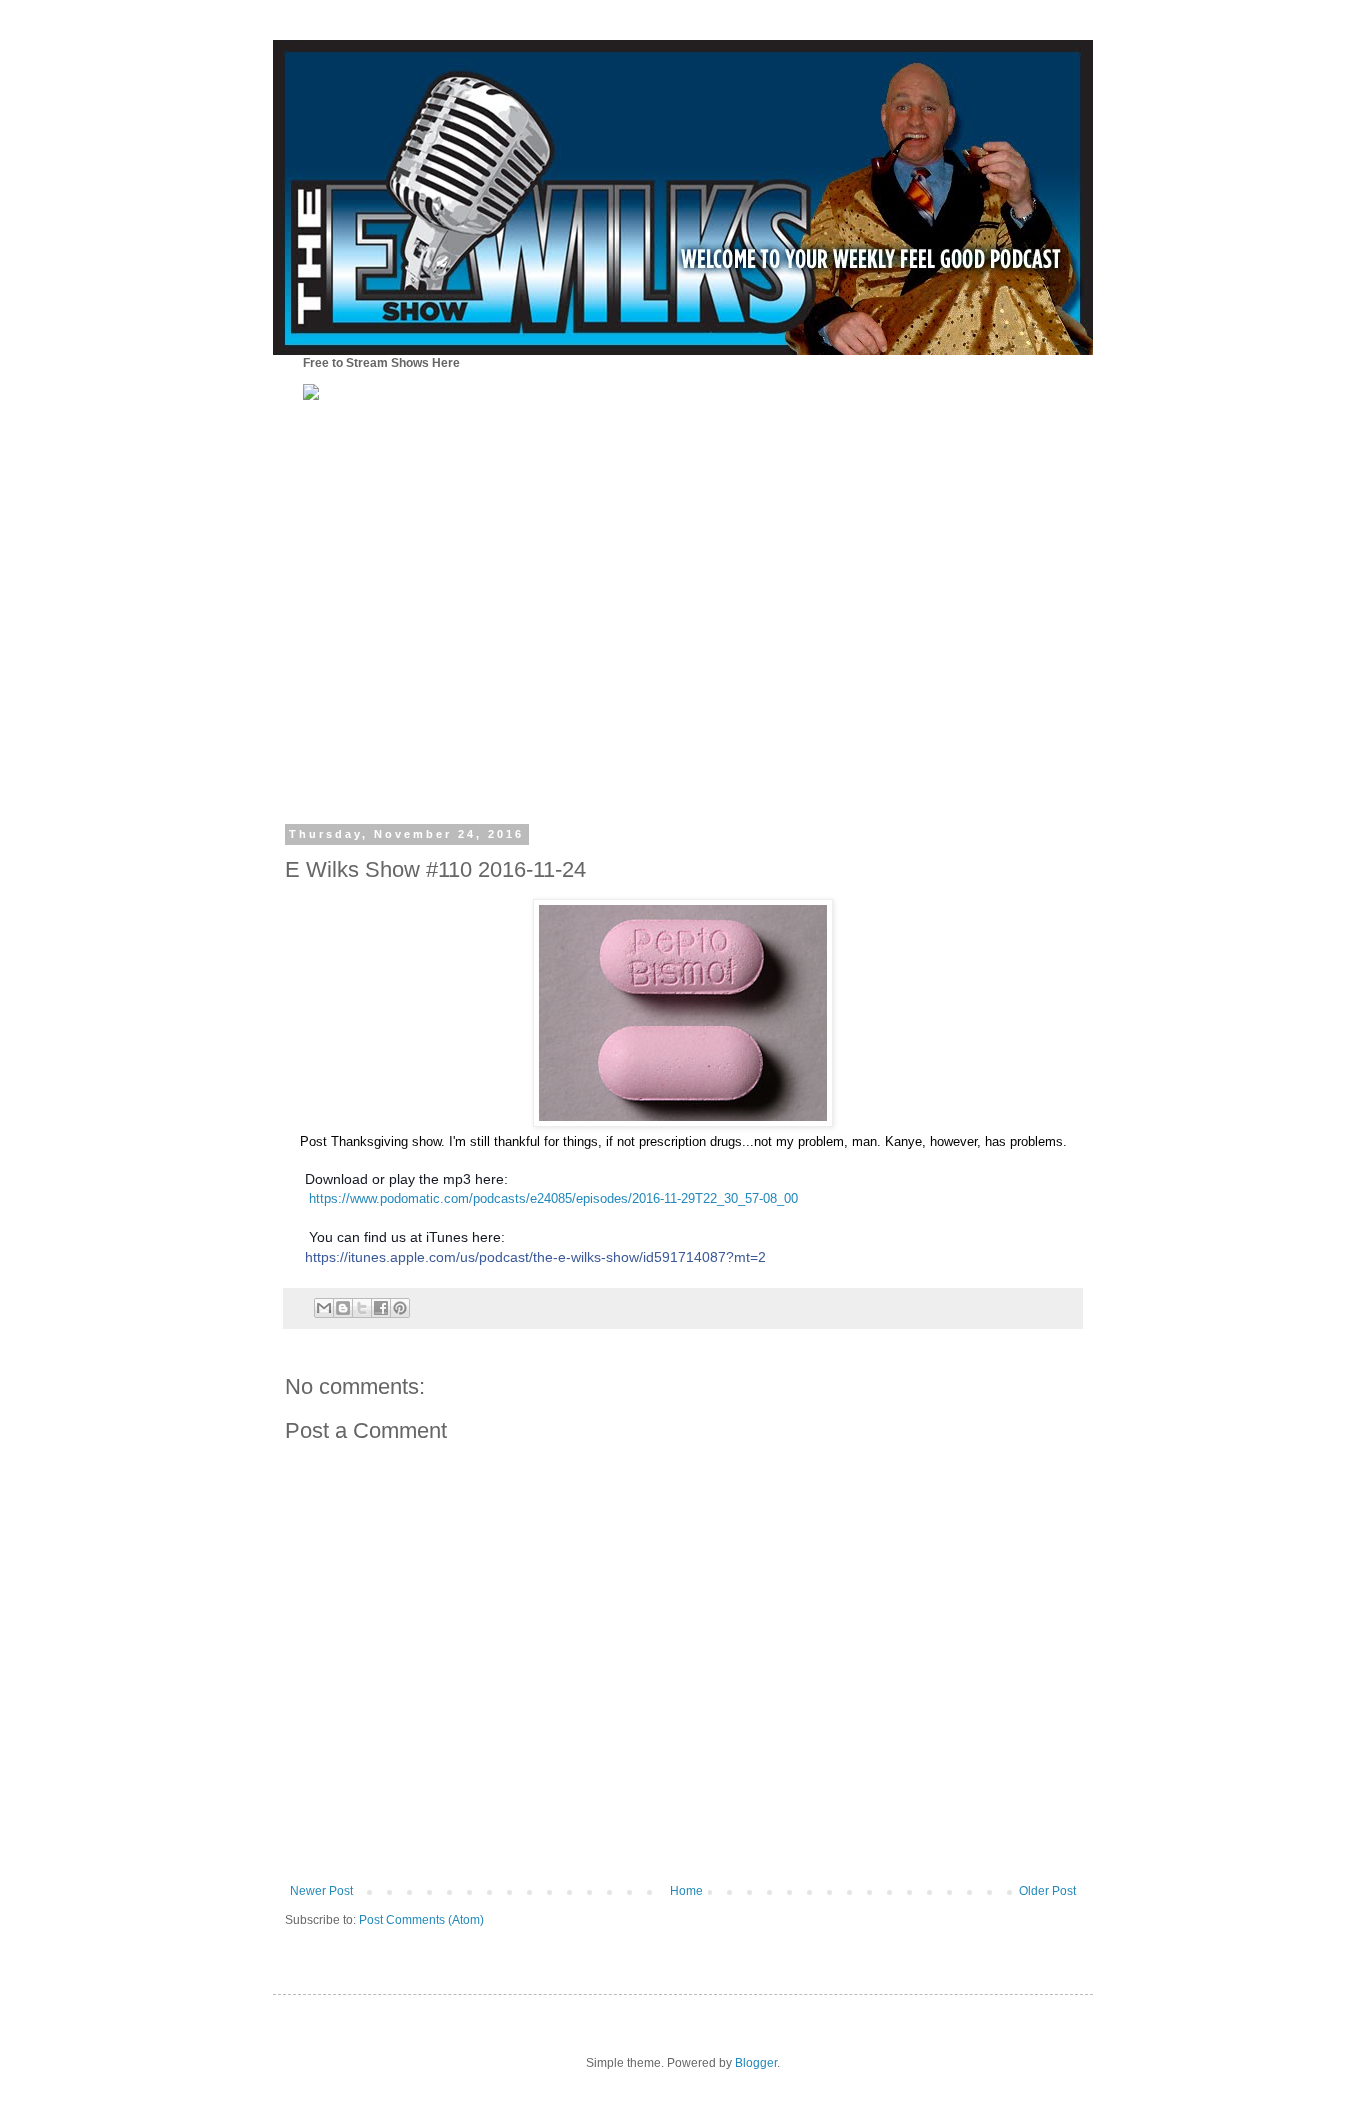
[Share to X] (362, 1308)
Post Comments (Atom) (421, 1920)
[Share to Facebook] (381, 1308)
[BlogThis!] (343, 1308)
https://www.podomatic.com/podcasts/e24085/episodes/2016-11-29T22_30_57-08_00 (553, 1198)
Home (686, 1891)
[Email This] (324, 1308)
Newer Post (321, 1891)
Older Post (1047, 1891)
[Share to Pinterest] (400, 1308)
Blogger (756, 2063)
